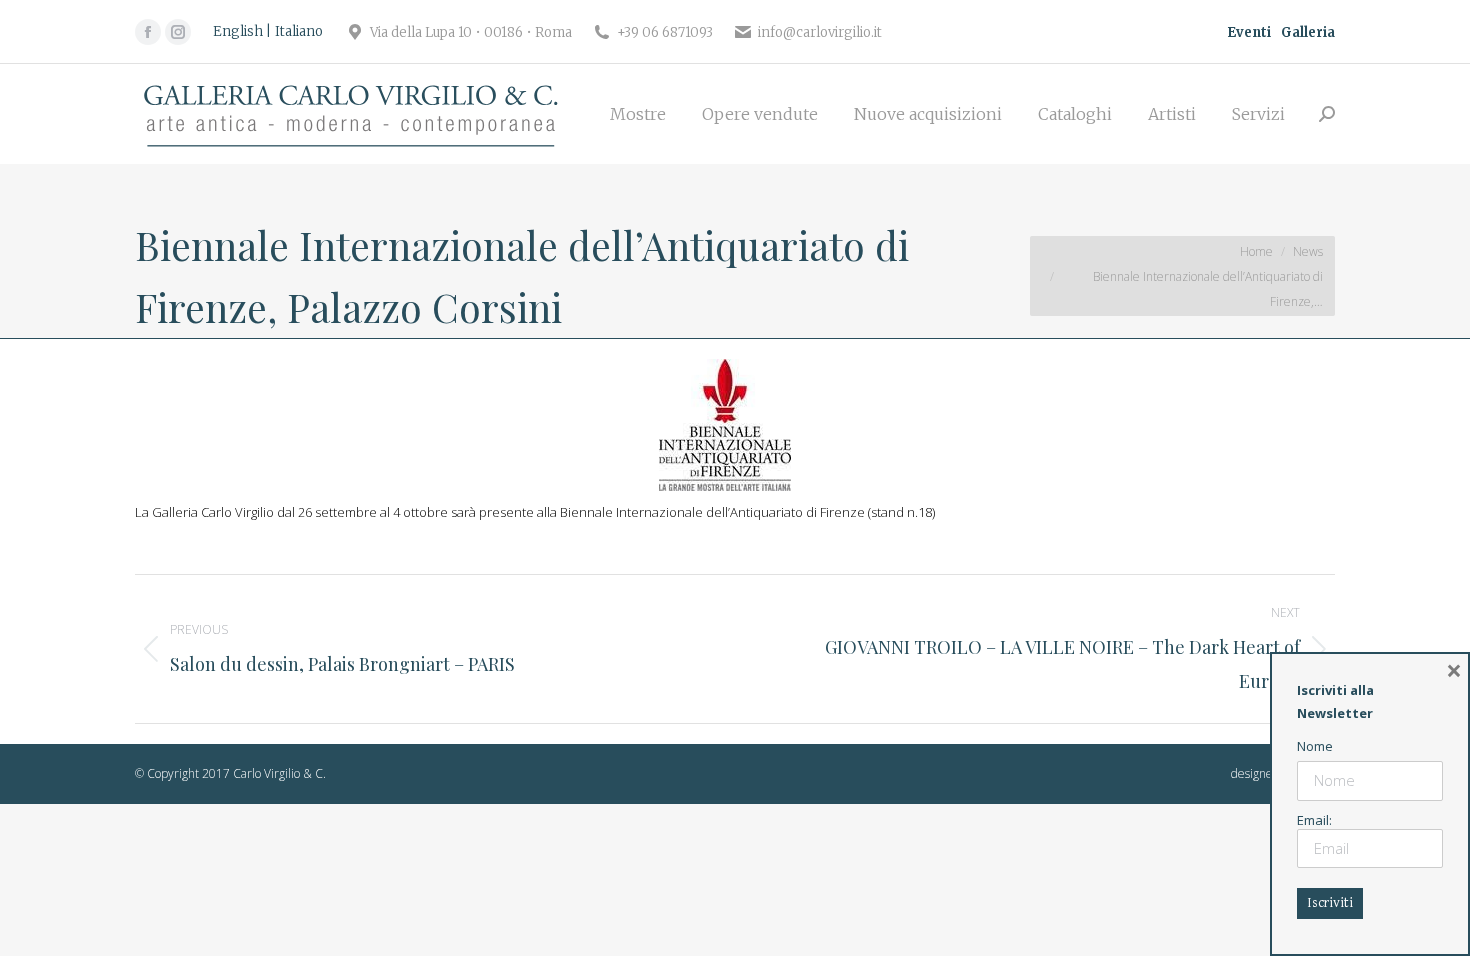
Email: (1314, 820)
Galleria (1308, 32)
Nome (1315, 746)
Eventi (1249, 32)
